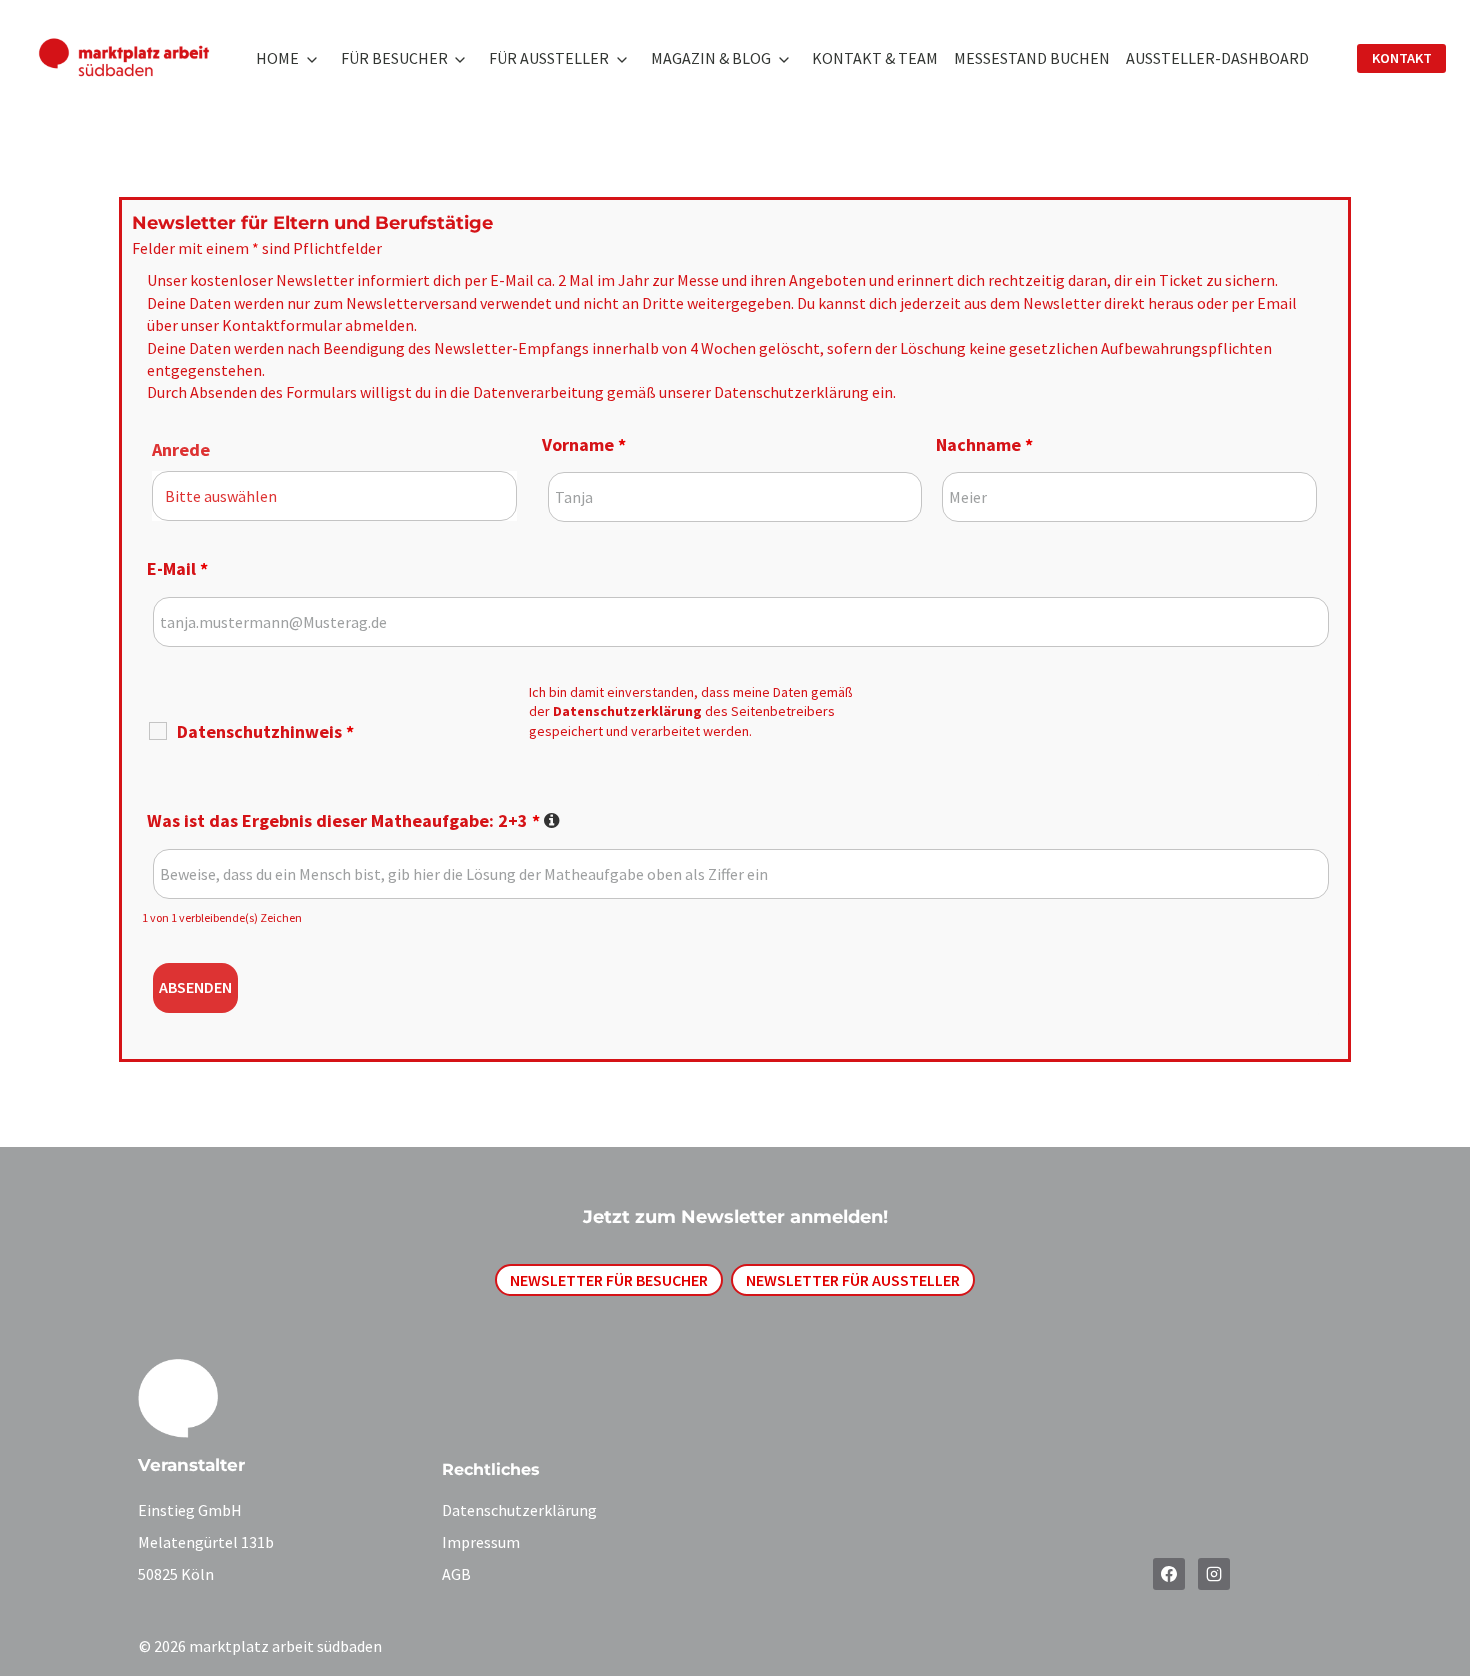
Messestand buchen (1032, 58)
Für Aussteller (549, 58)
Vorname (584, 444)
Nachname (984, 444)
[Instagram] (1214, 1574)
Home (277, 58)
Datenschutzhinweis (265, 732)
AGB (456, 1574)
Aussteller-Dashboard (1217, 58)
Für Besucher (394, 58)
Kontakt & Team (875, 58)
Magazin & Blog (711, 58)
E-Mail (177, 568)
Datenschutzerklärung (791, 392)
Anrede (181, 449)
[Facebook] (1169, 1574)
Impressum (481, 1542)
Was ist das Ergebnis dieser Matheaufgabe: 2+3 (353, 820)
